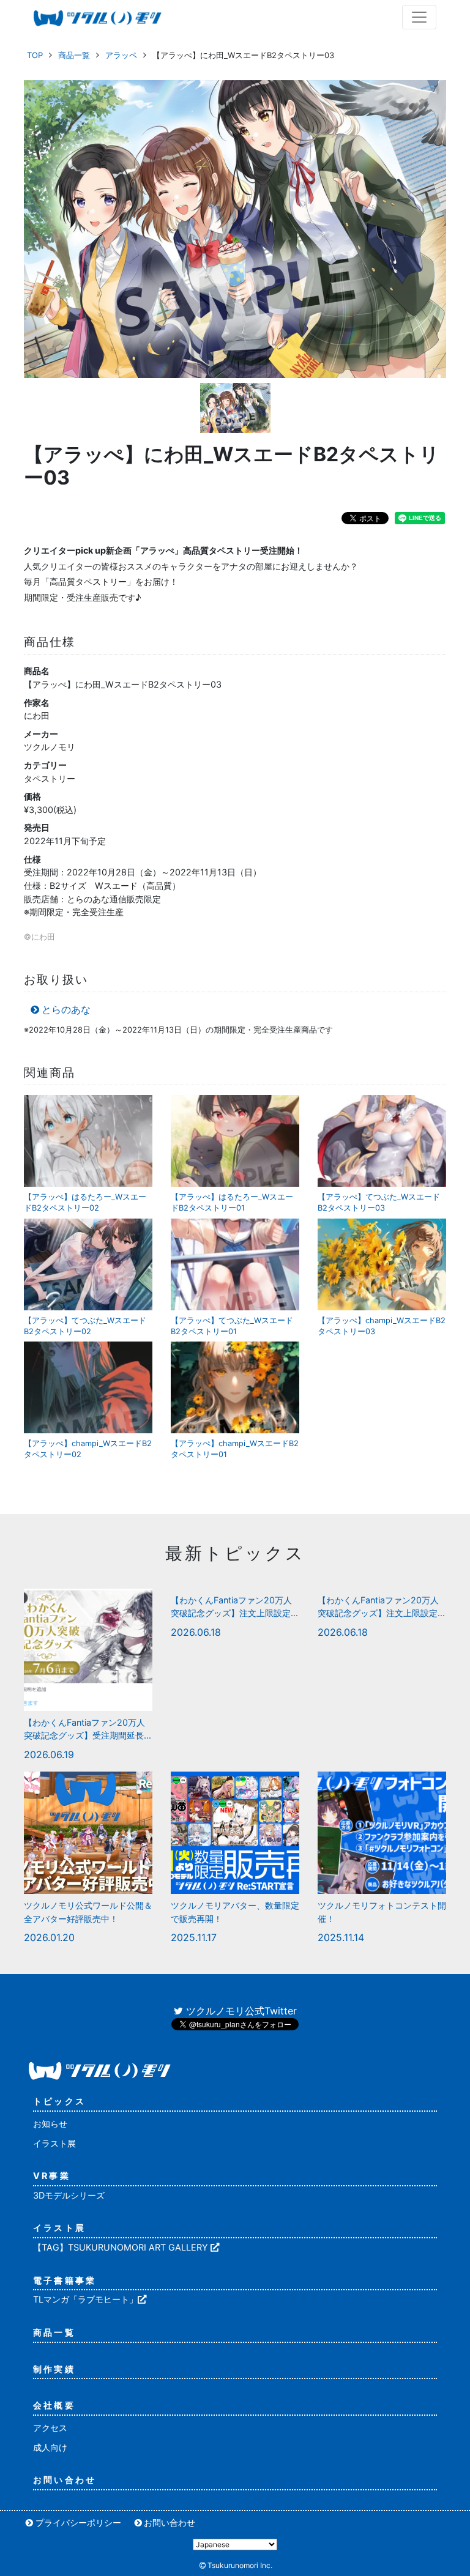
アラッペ (121, 55)
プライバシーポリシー (78, 2522)
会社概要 (54, 2405)
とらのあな (66, 1009)
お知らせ (50, 2124)
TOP (35, 55)
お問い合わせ (65, 2480)
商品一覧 (74, 55)
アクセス (50, 2428)
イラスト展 (54, 2143)
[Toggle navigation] (419, 17)
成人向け (50, 2447)
